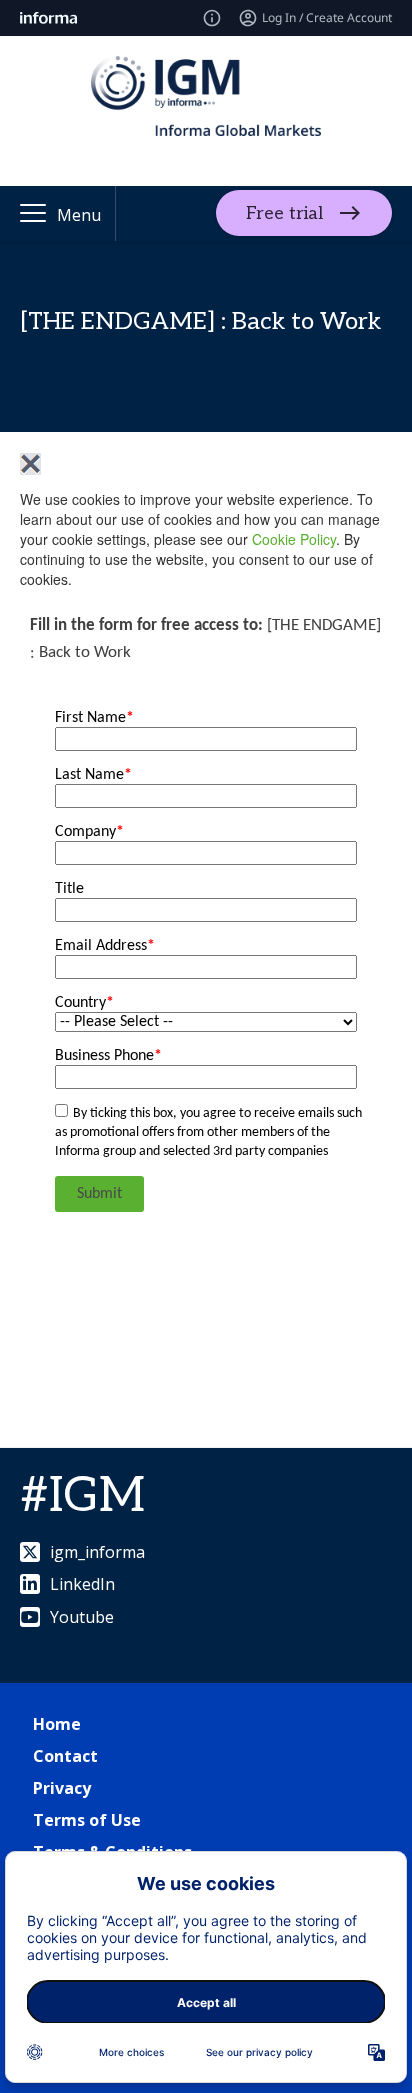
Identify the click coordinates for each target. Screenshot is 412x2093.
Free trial (284, 213)
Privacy (62, 1788)
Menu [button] (79, 215)
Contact (65, 1756)
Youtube (82, 1617)
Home (57, 1724)
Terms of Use (87, 1820)
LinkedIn (82, 1584)
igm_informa (97, 1552)
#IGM (82, 1496)
